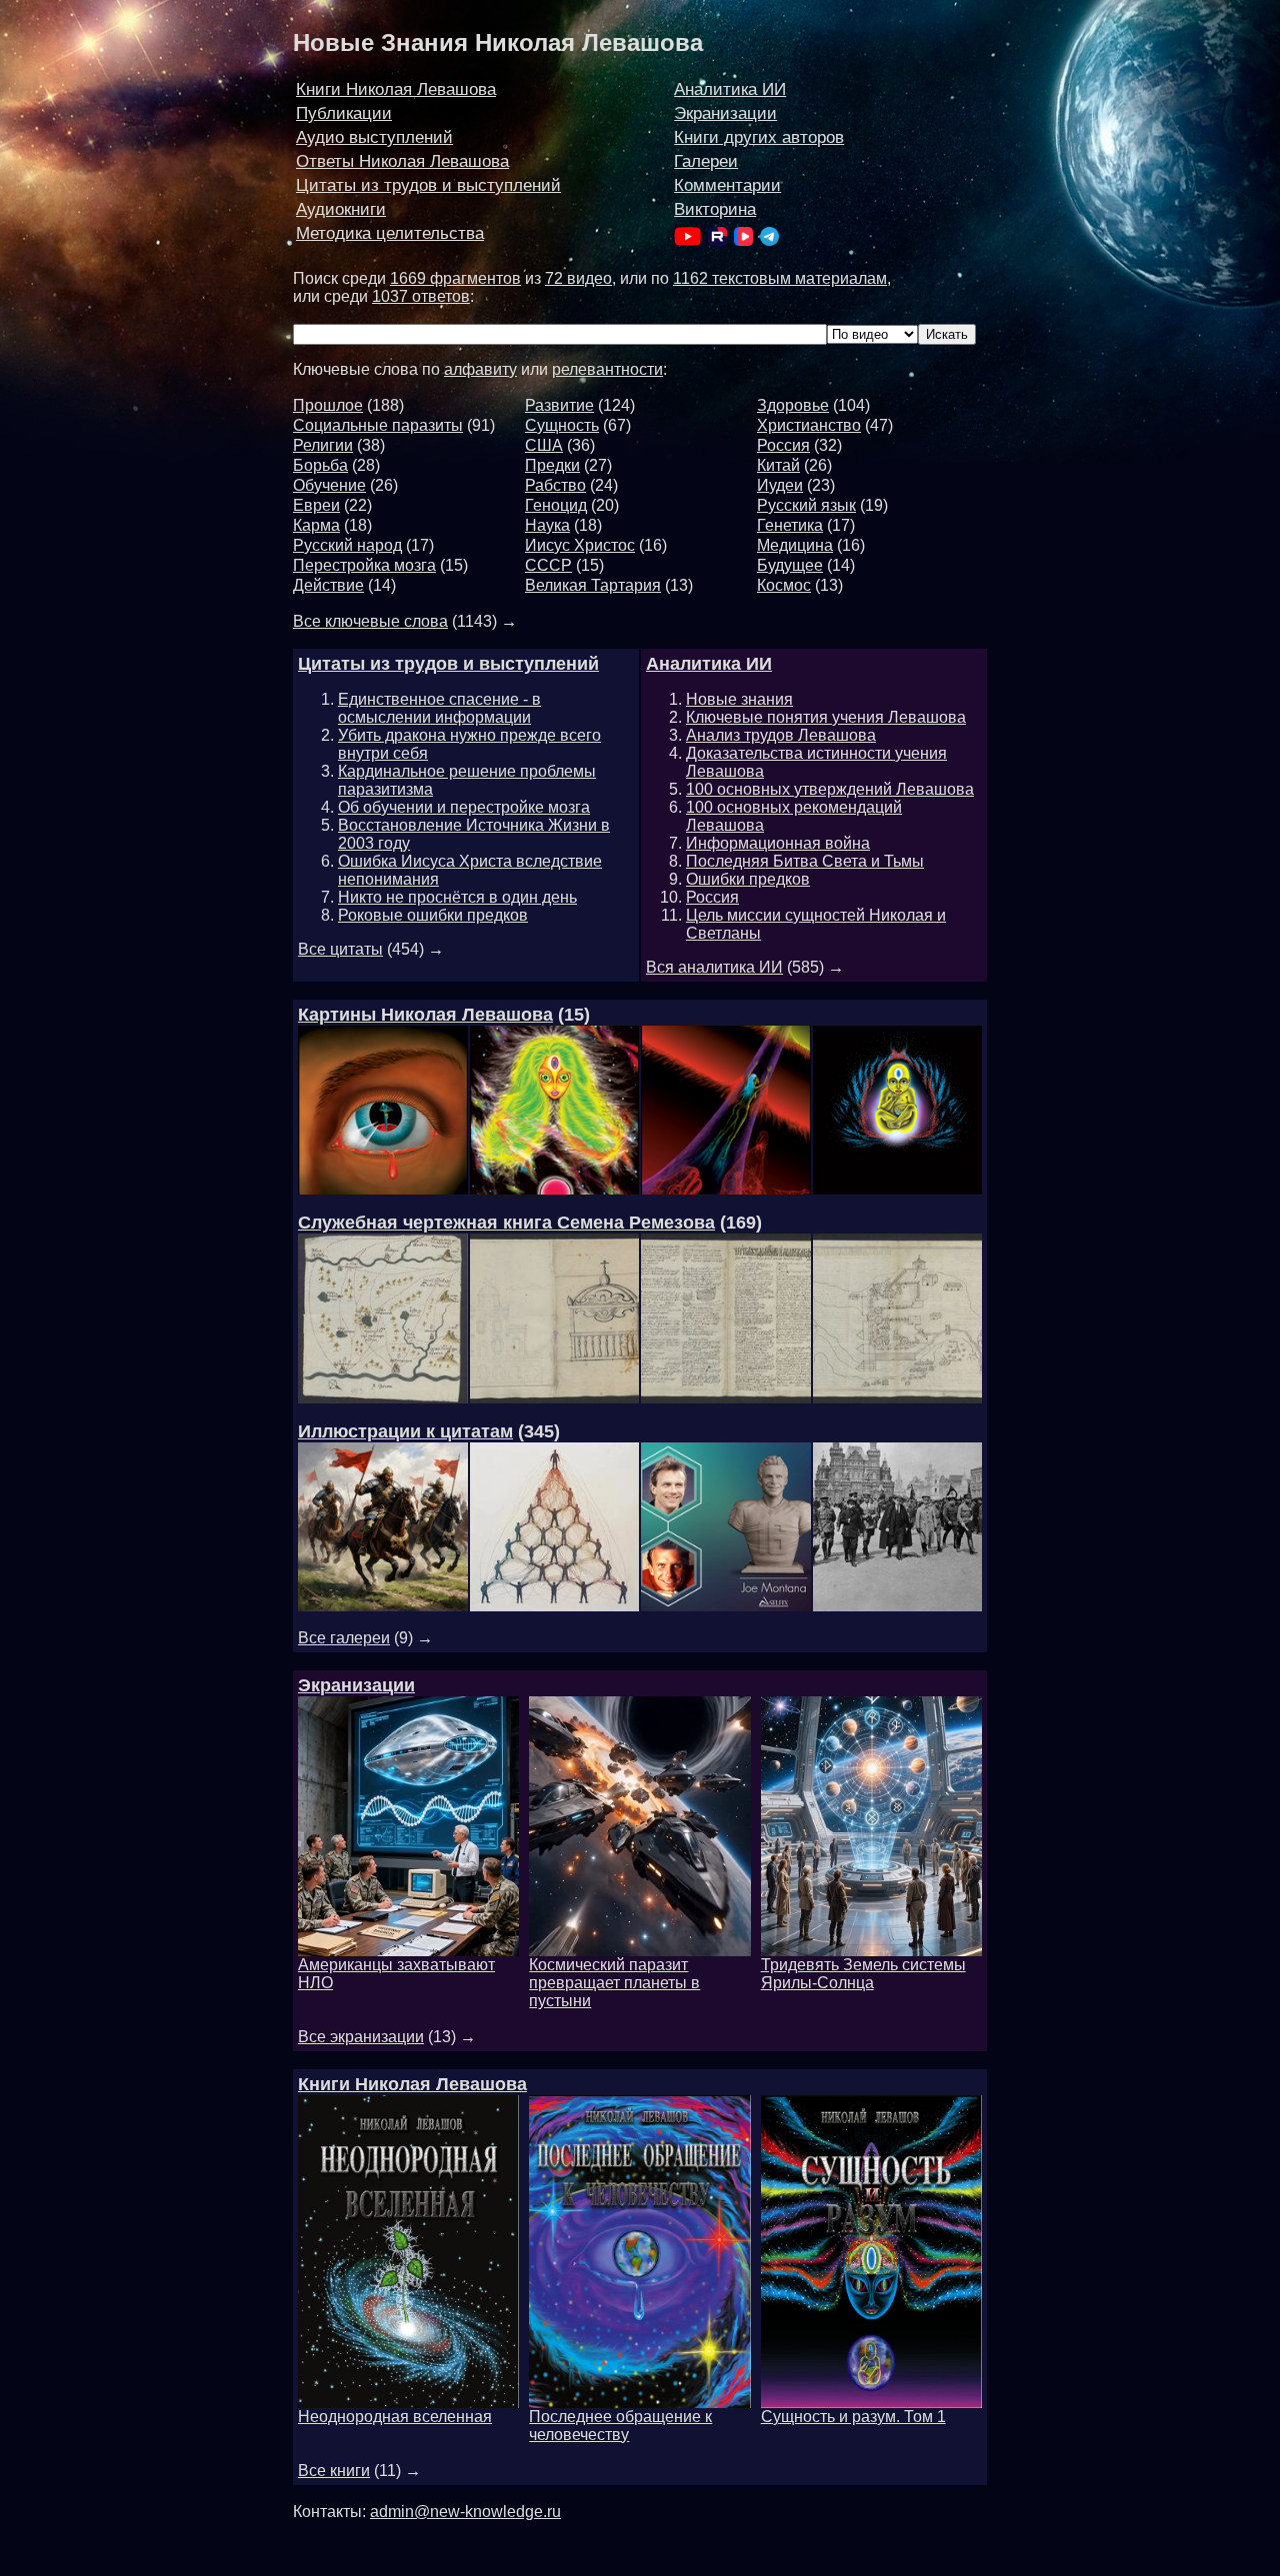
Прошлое (328, 405)
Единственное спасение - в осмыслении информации (439, 708)
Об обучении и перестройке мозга (464, 807)
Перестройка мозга (364, 565)
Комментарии (727, 185)
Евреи (316, 505)
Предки (552, 465)
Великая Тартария (593, 585)
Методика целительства (390, 233)
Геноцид (556, 505)
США (544, 445)
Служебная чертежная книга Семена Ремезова (506, 1223)
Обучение (329, 485)
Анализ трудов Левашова (781, 735)
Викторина (715, 209)
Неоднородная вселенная (395, 2417)
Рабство (555, 485)
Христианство (809, 425)
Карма (316, 525)
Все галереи (344, 1638)
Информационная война (778, 843)
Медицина (795, 545)
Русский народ (347, 545)
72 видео (578, 278)
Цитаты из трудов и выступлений (428, 185)
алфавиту (480, 369)
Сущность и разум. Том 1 (853, 2417)
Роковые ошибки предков (433, 915)
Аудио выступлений (374, 137)
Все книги (334, 2471)
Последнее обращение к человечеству (620, 2426)
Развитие (559, 405)
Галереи (706, 161)
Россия (783, 445)
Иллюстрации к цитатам (405, 1431)
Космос (784, 585)
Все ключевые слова (370, 621)
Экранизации (725, 113)
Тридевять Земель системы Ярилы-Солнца (863, 1974)
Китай (778, 465)
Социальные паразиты (378, 425)
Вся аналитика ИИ (714, 967)
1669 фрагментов (455, 278)
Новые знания (739, 699)
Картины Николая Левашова (425, 1015)
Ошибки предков (748, 879)
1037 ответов (421, 296)
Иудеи (780, 485)
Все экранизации (361, 2037)
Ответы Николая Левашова (402, 161)
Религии (323, 445)
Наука (547, 525)
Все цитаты (340, 949)
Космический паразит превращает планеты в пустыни (614, 1983)
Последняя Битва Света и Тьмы (805, 861)
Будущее (790, 565)
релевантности (607, 369)
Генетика (790, 525)
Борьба (320, 465)
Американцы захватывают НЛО (396, 1974)
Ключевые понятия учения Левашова (826, 717)
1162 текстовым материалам (780, 278)
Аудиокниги (341, 209)
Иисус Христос (580, 545)
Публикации (344, 113)
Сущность (562, 425)
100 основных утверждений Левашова (830, 789)
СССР (548, 565)
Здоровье (793, 405)
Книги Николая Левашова (396, 89)
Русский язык (806, 505)
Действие (328, 585)
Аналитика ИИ (730, 89)
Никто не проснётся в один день (457, 897)
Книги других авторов (759, 137)
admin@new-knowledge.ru (465, 2512)
